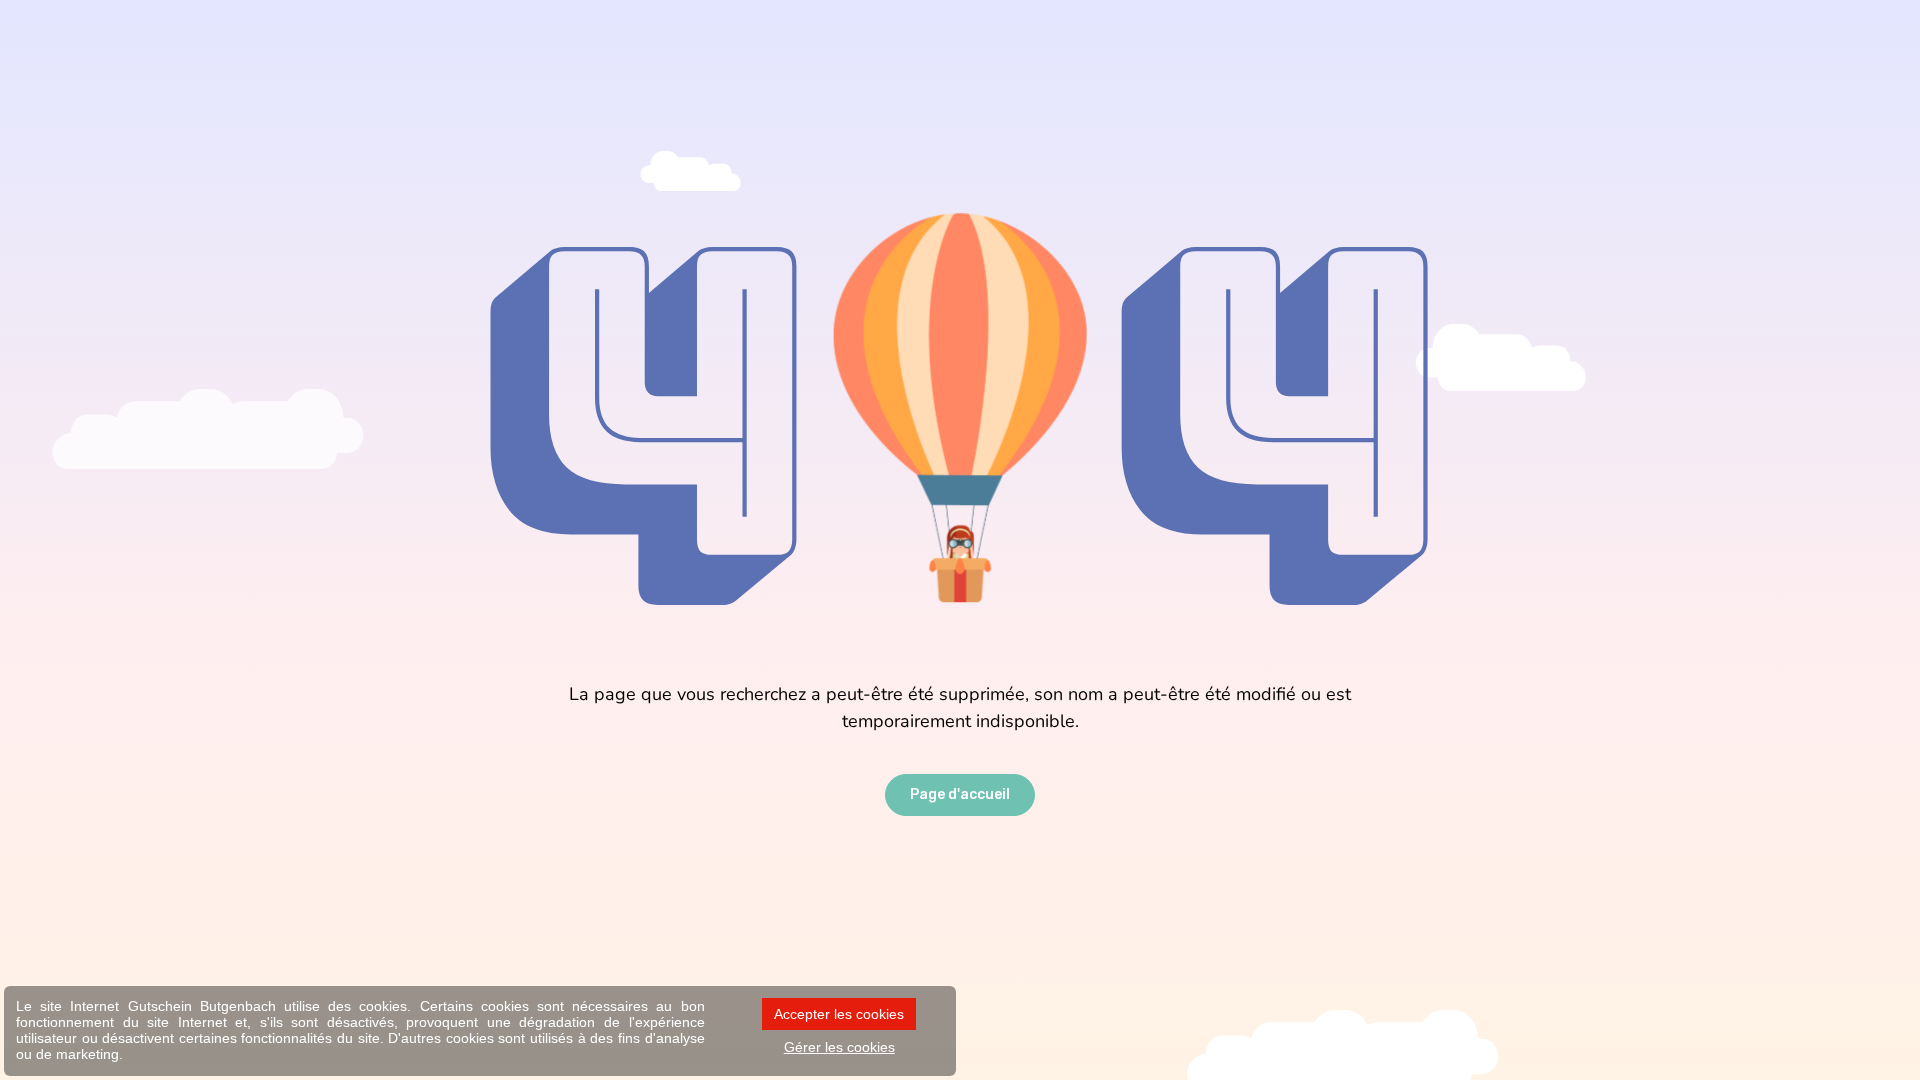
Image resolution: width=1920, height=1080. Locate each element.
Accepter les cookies (839, 1014)
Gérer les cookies (839, 1047)
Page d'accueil (960, 794)
